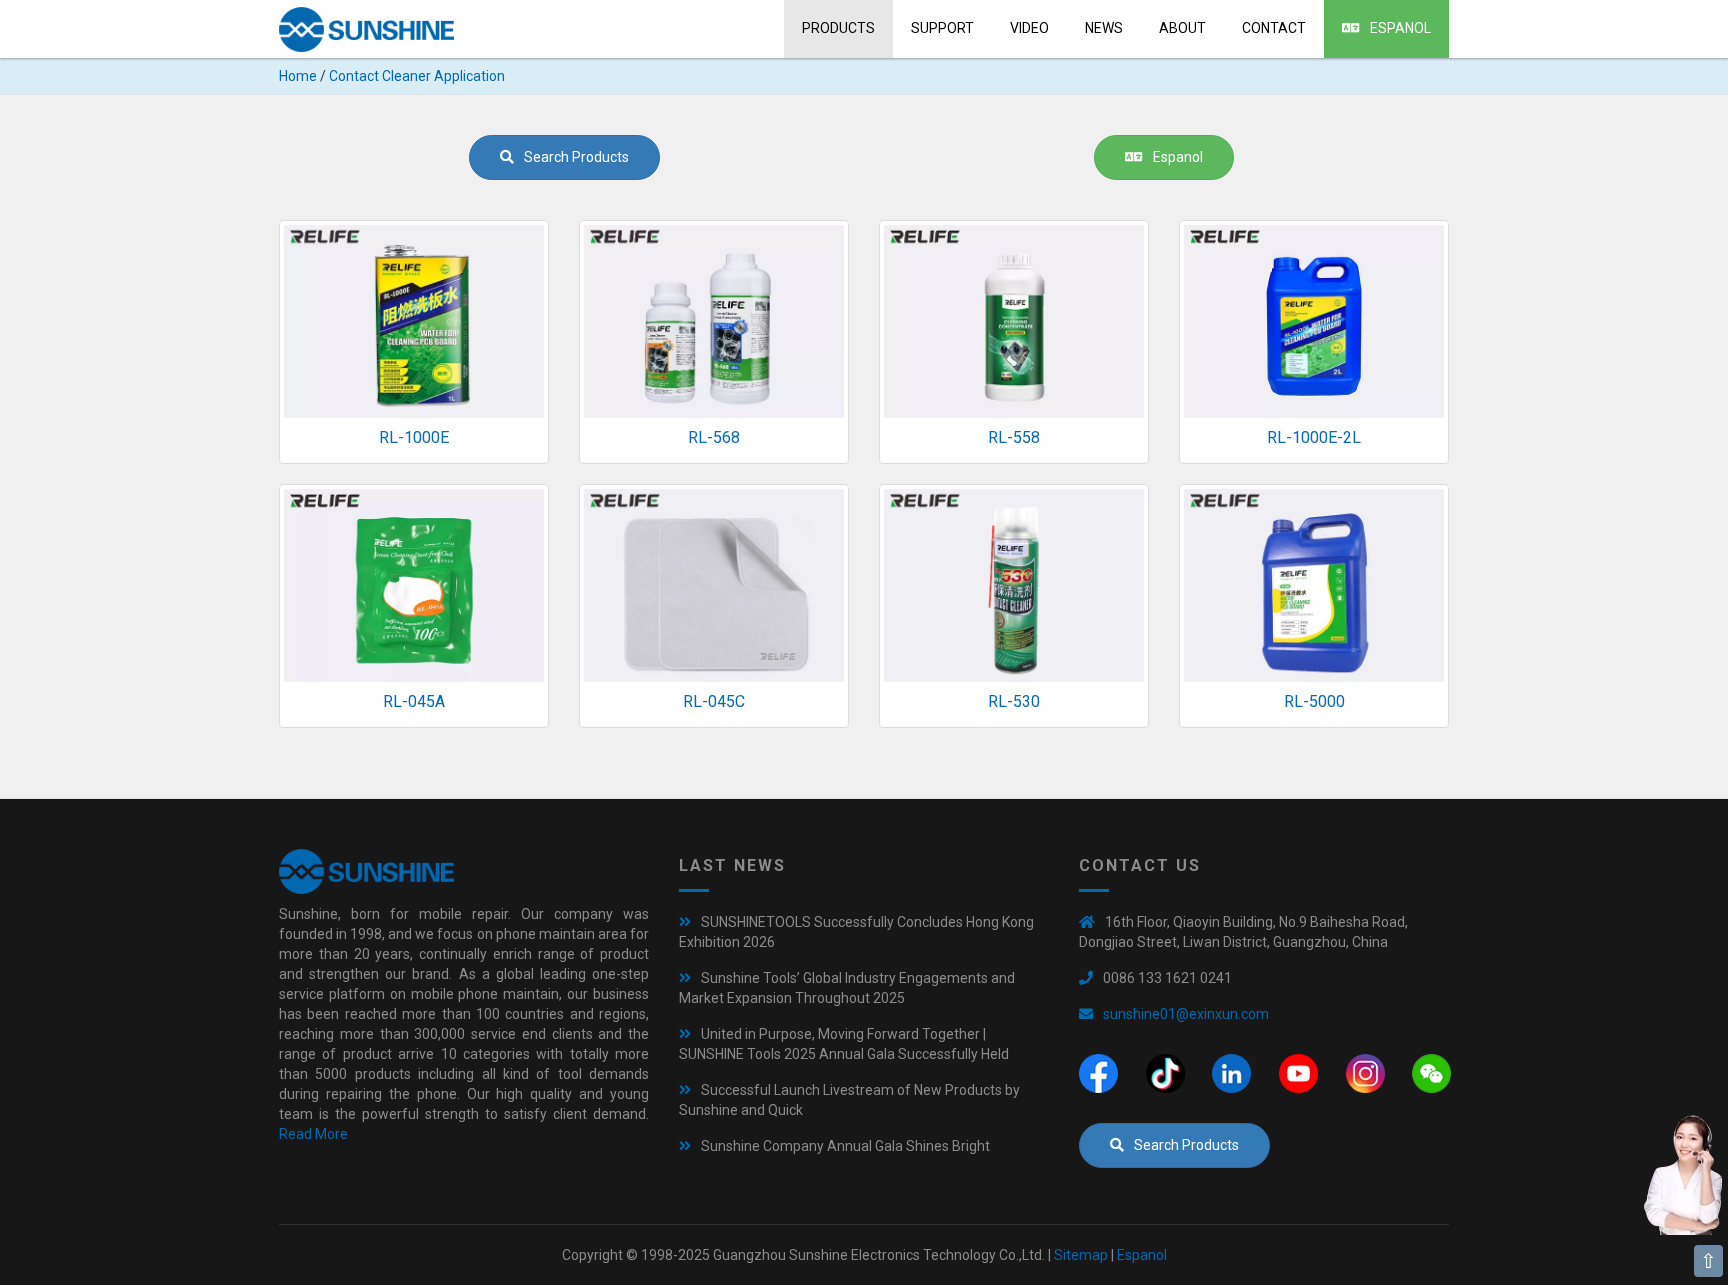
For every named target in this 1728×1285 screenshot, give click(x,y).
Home (298, 76)
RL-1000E (414, 437)
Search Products (576, 157)
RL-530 (1014, 701)
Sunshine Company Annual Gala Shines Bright (845, 1146)
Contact (1274, 28)
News (1104, 28)
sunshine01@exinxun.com (1186, 1014)
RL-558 (1014, 437)
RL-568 (714, 437)
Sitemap (1081, 1255)
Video (1029, 28)
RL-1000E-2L (1314, 437)
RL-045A (414, 701)
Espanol (1400, 28)
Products (838, 28)
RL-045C (714, 701)
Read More (313, 1134)
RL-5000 (1314, 701)
